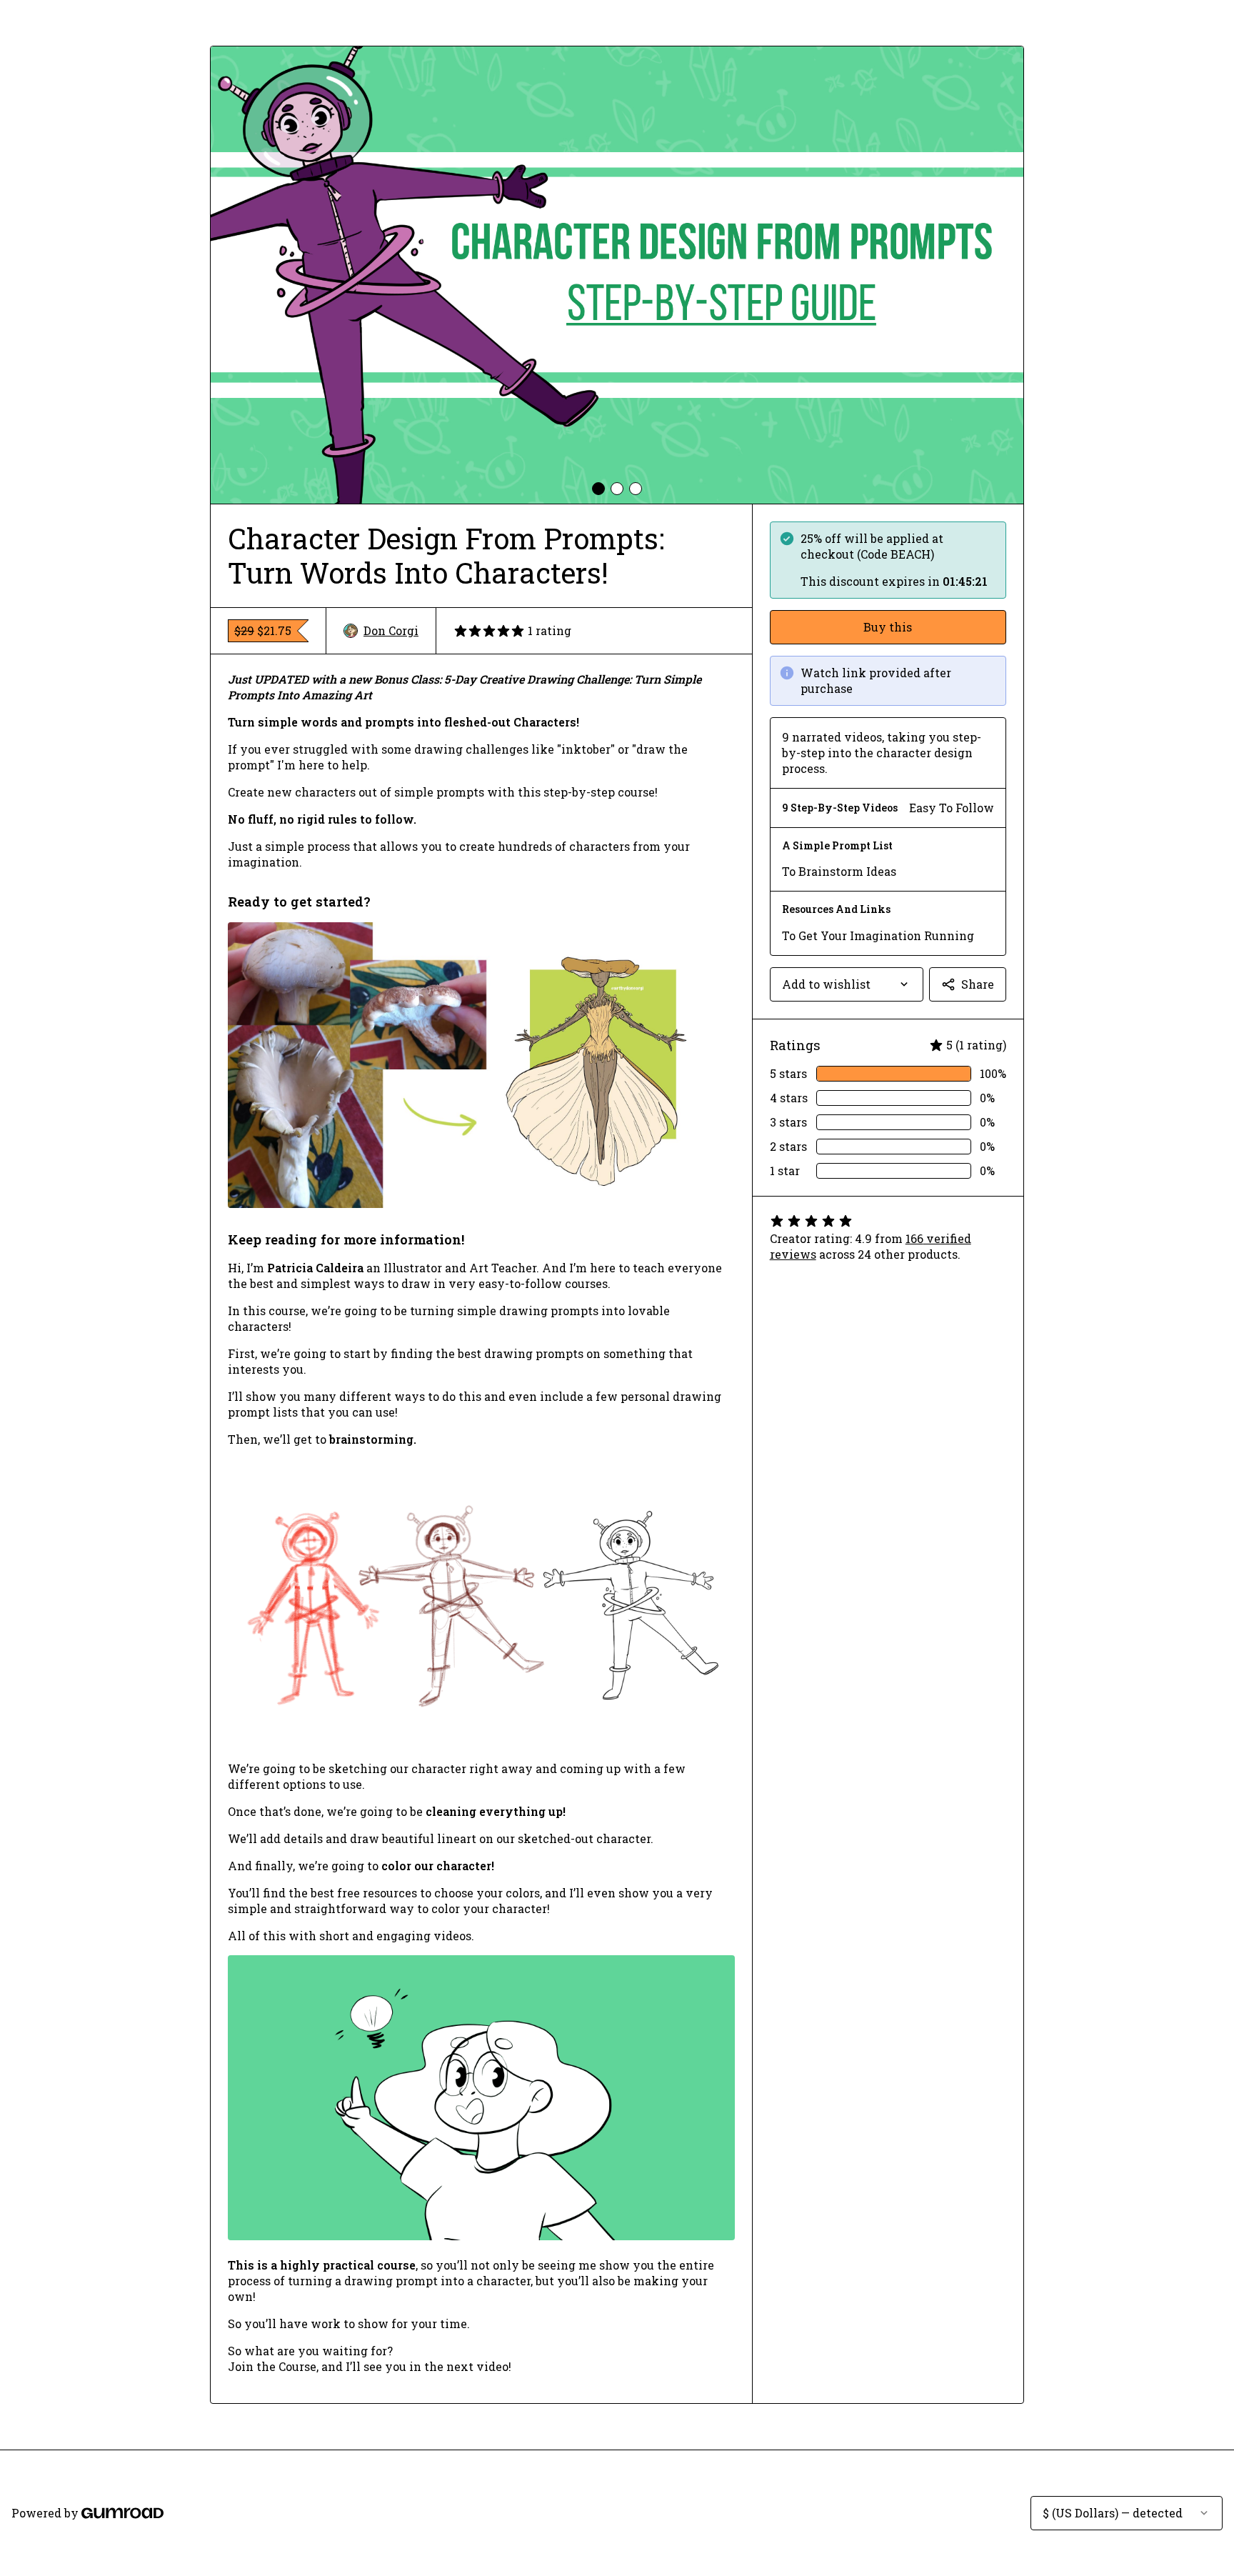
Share (978, 984)
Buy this (888, 627)
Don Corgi (391, 630)
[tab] (598, 489)
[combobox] (847, 984)
